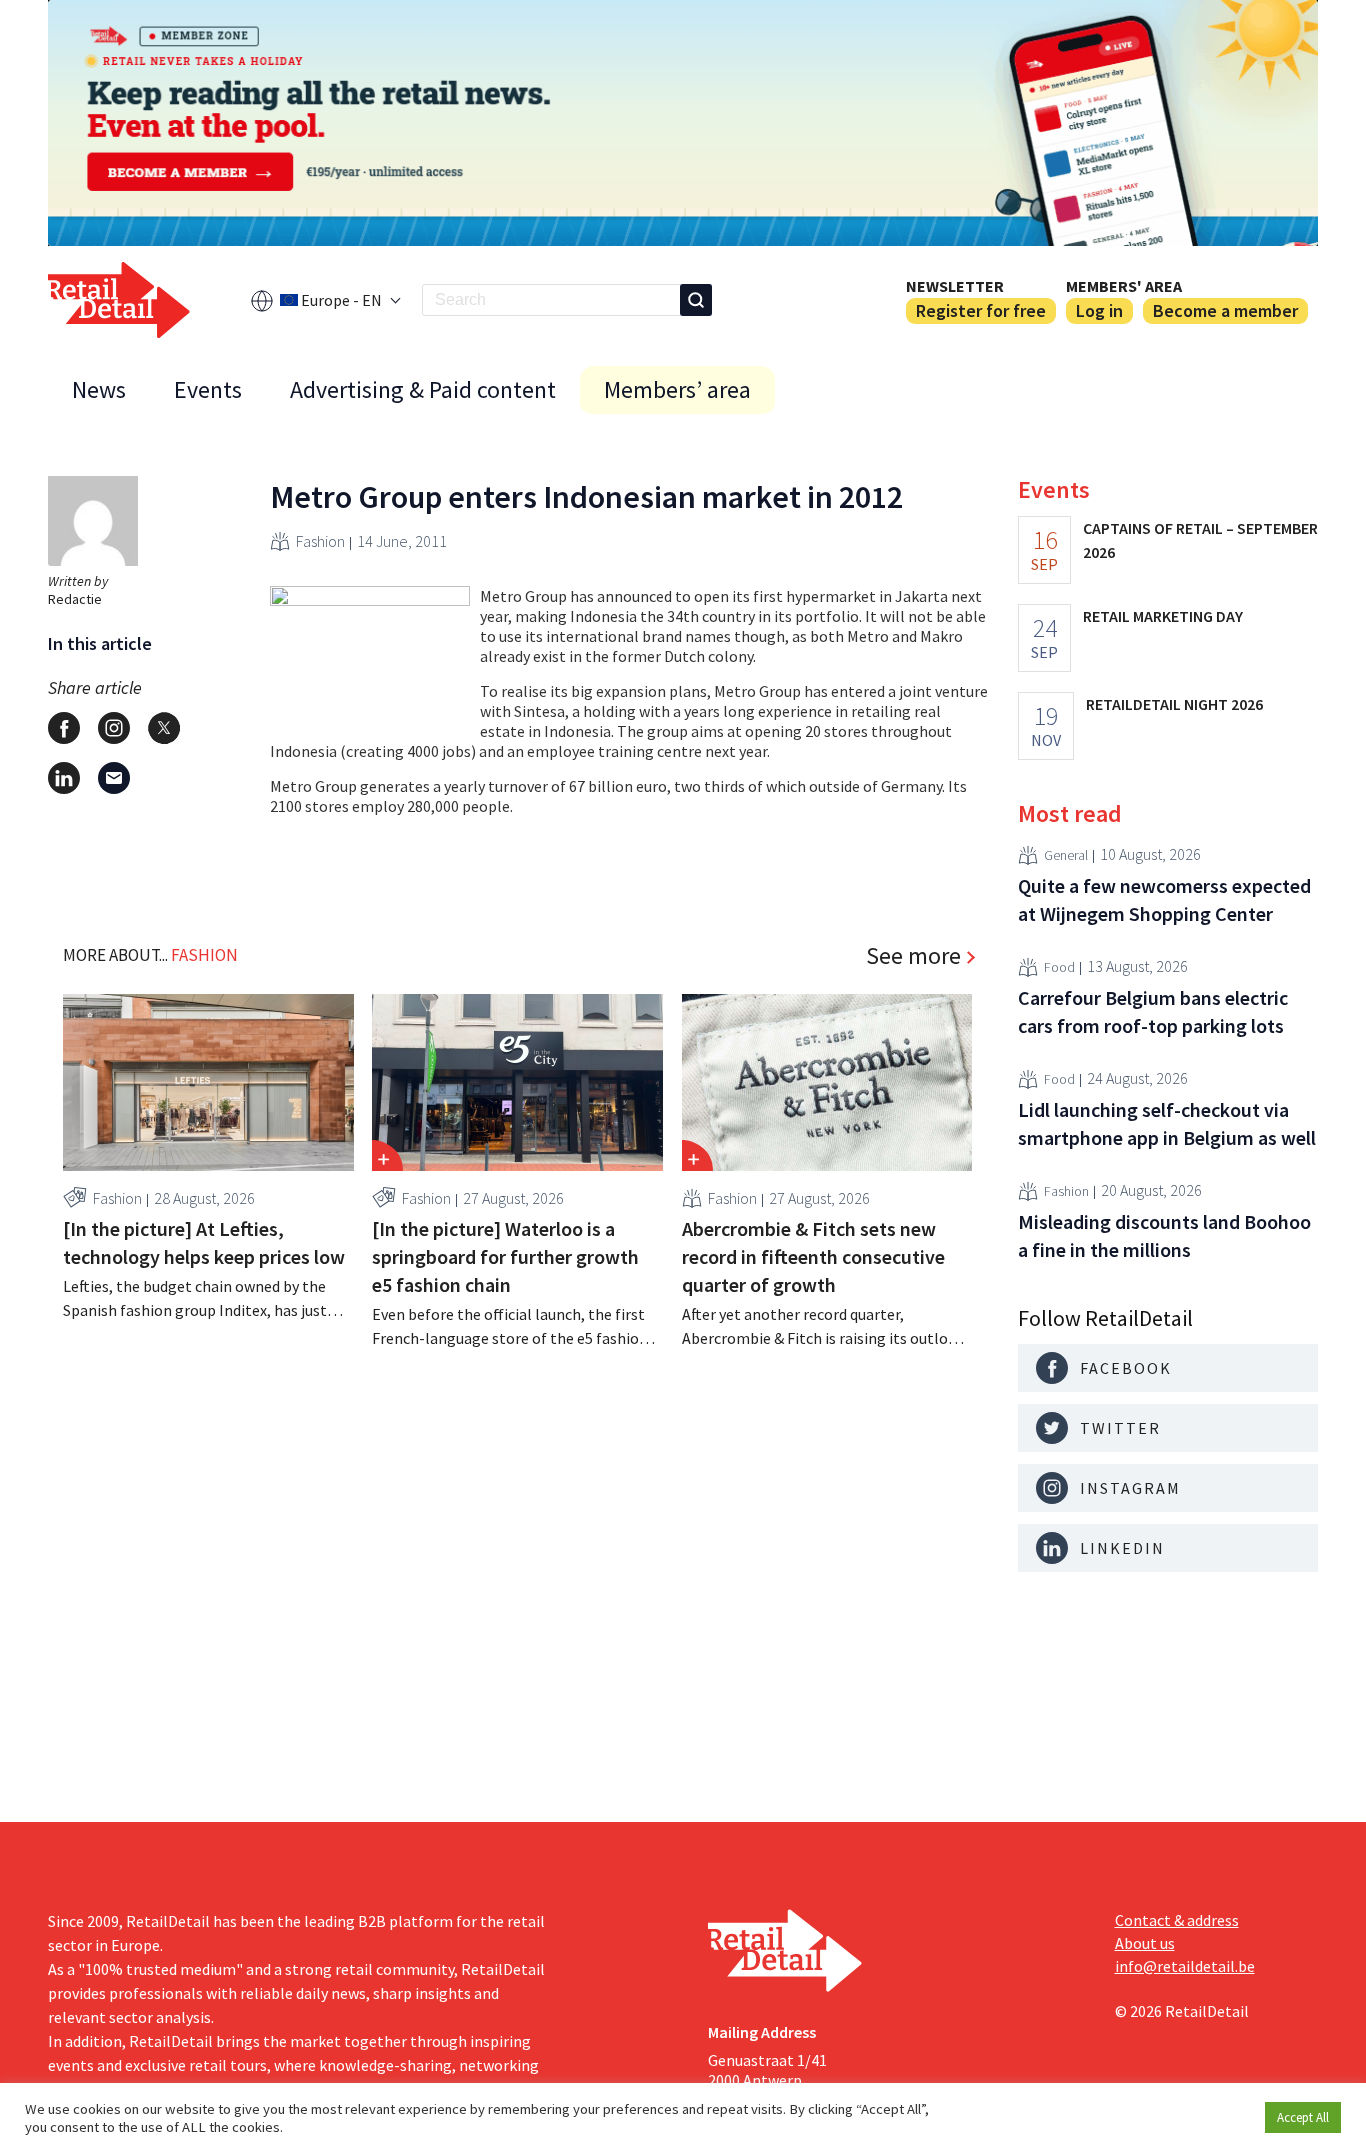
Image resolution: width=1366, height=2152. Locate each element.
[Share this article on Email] (114, 778)
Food (1059, 967)
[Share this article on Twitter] (164, 728)
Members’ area (677, 389)
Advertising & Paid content (423, 389)
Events (208, 389)
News (99, 389)
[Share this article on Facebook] (64, 728)
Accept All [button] (1303, 2117)
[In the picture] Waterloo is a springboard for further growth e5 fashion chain (505, 1256)
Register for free (981, 310)
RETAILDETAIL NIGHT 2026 (1174, 704)
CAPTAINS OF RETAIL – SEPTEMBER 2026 (1200, 540)
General (1066, 855)
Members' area (1124, 286)
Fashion (320, 541)
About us (1145, 1943)
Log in (1099, 310)
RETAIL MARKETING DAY (1163, 616)
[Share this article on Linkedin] (64, 778)
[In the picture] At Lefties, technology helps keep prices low (204, 1242)
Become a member (1225, 310)
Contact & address (1177, 1920)
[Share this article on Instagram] (114, 728)
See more (913, 956)
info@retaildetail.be (1185, 1966)
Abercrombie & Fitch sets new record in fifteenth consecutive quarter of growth (813, 1256)
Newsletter (955, 286)
